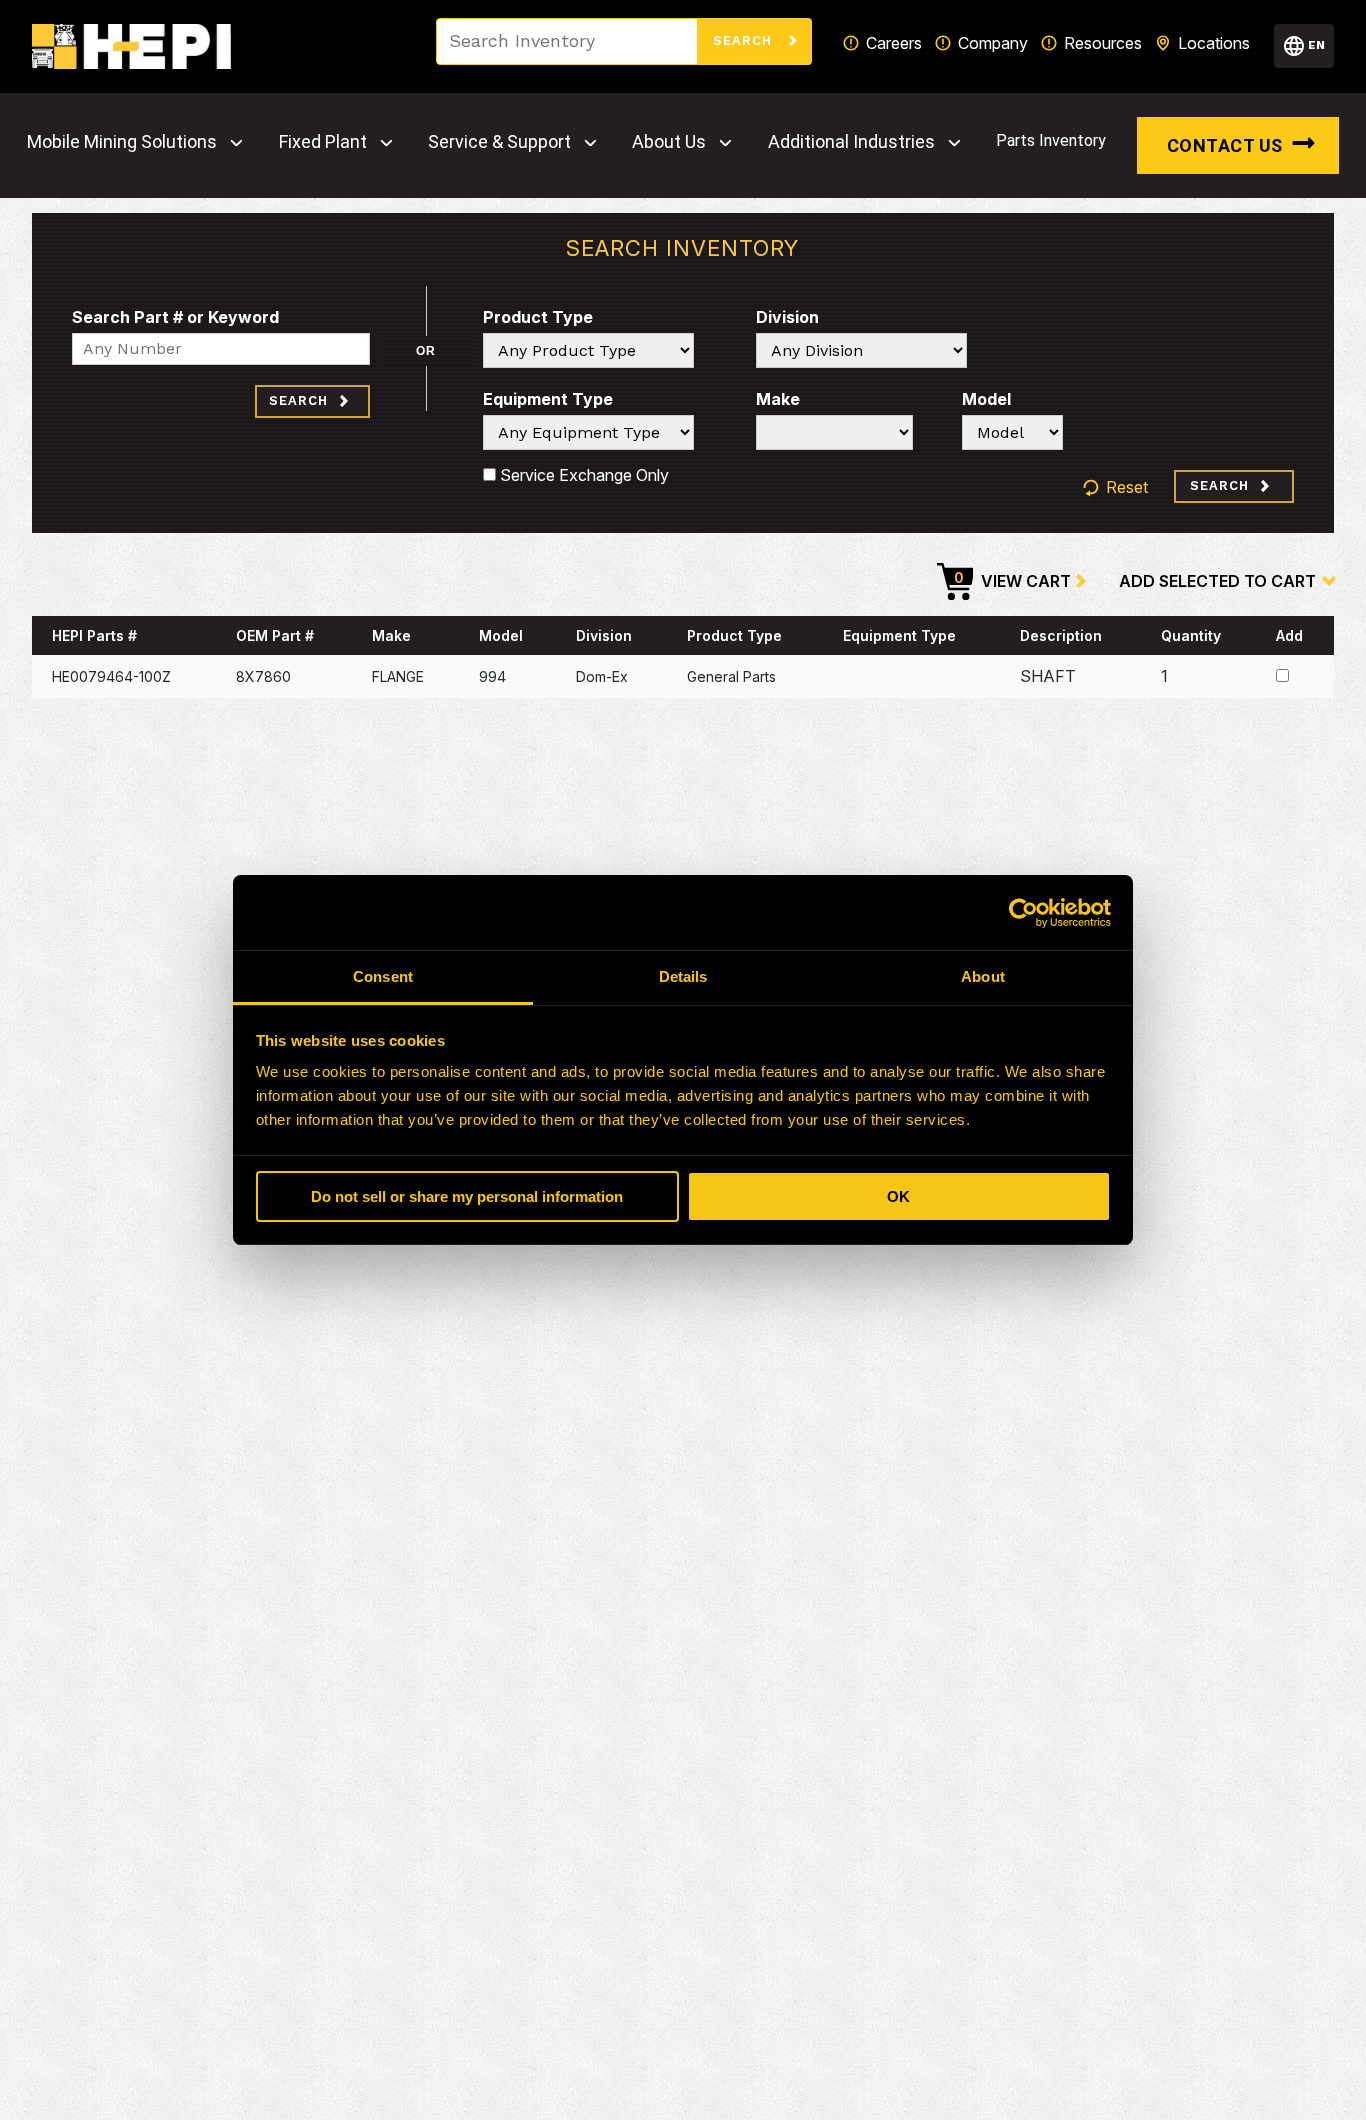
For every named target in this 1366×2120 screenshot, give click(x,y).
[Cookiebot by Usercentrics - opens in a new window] (1023, 913)
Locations (1214, 43)
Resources (1103, 43)
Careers (894, 43)
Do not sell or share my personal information (467, 1196)
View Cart (1012, 580)
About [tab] (983, 976)
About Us (669, 142)
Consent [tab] (383, 976)
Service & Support (499, 142)
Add (1289, 635)
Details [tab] (683, 976)
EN (1316, 45)
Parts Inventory (1051, 140)
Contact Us (1225, 145)
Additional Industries (851, 142)
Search (745, 40)
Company (993, 43)
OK (898, 1196)
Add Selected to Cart (1217, 581)
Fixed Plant (323, 142)
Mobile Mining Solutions (122, 142)
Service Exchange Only (582, 475)
